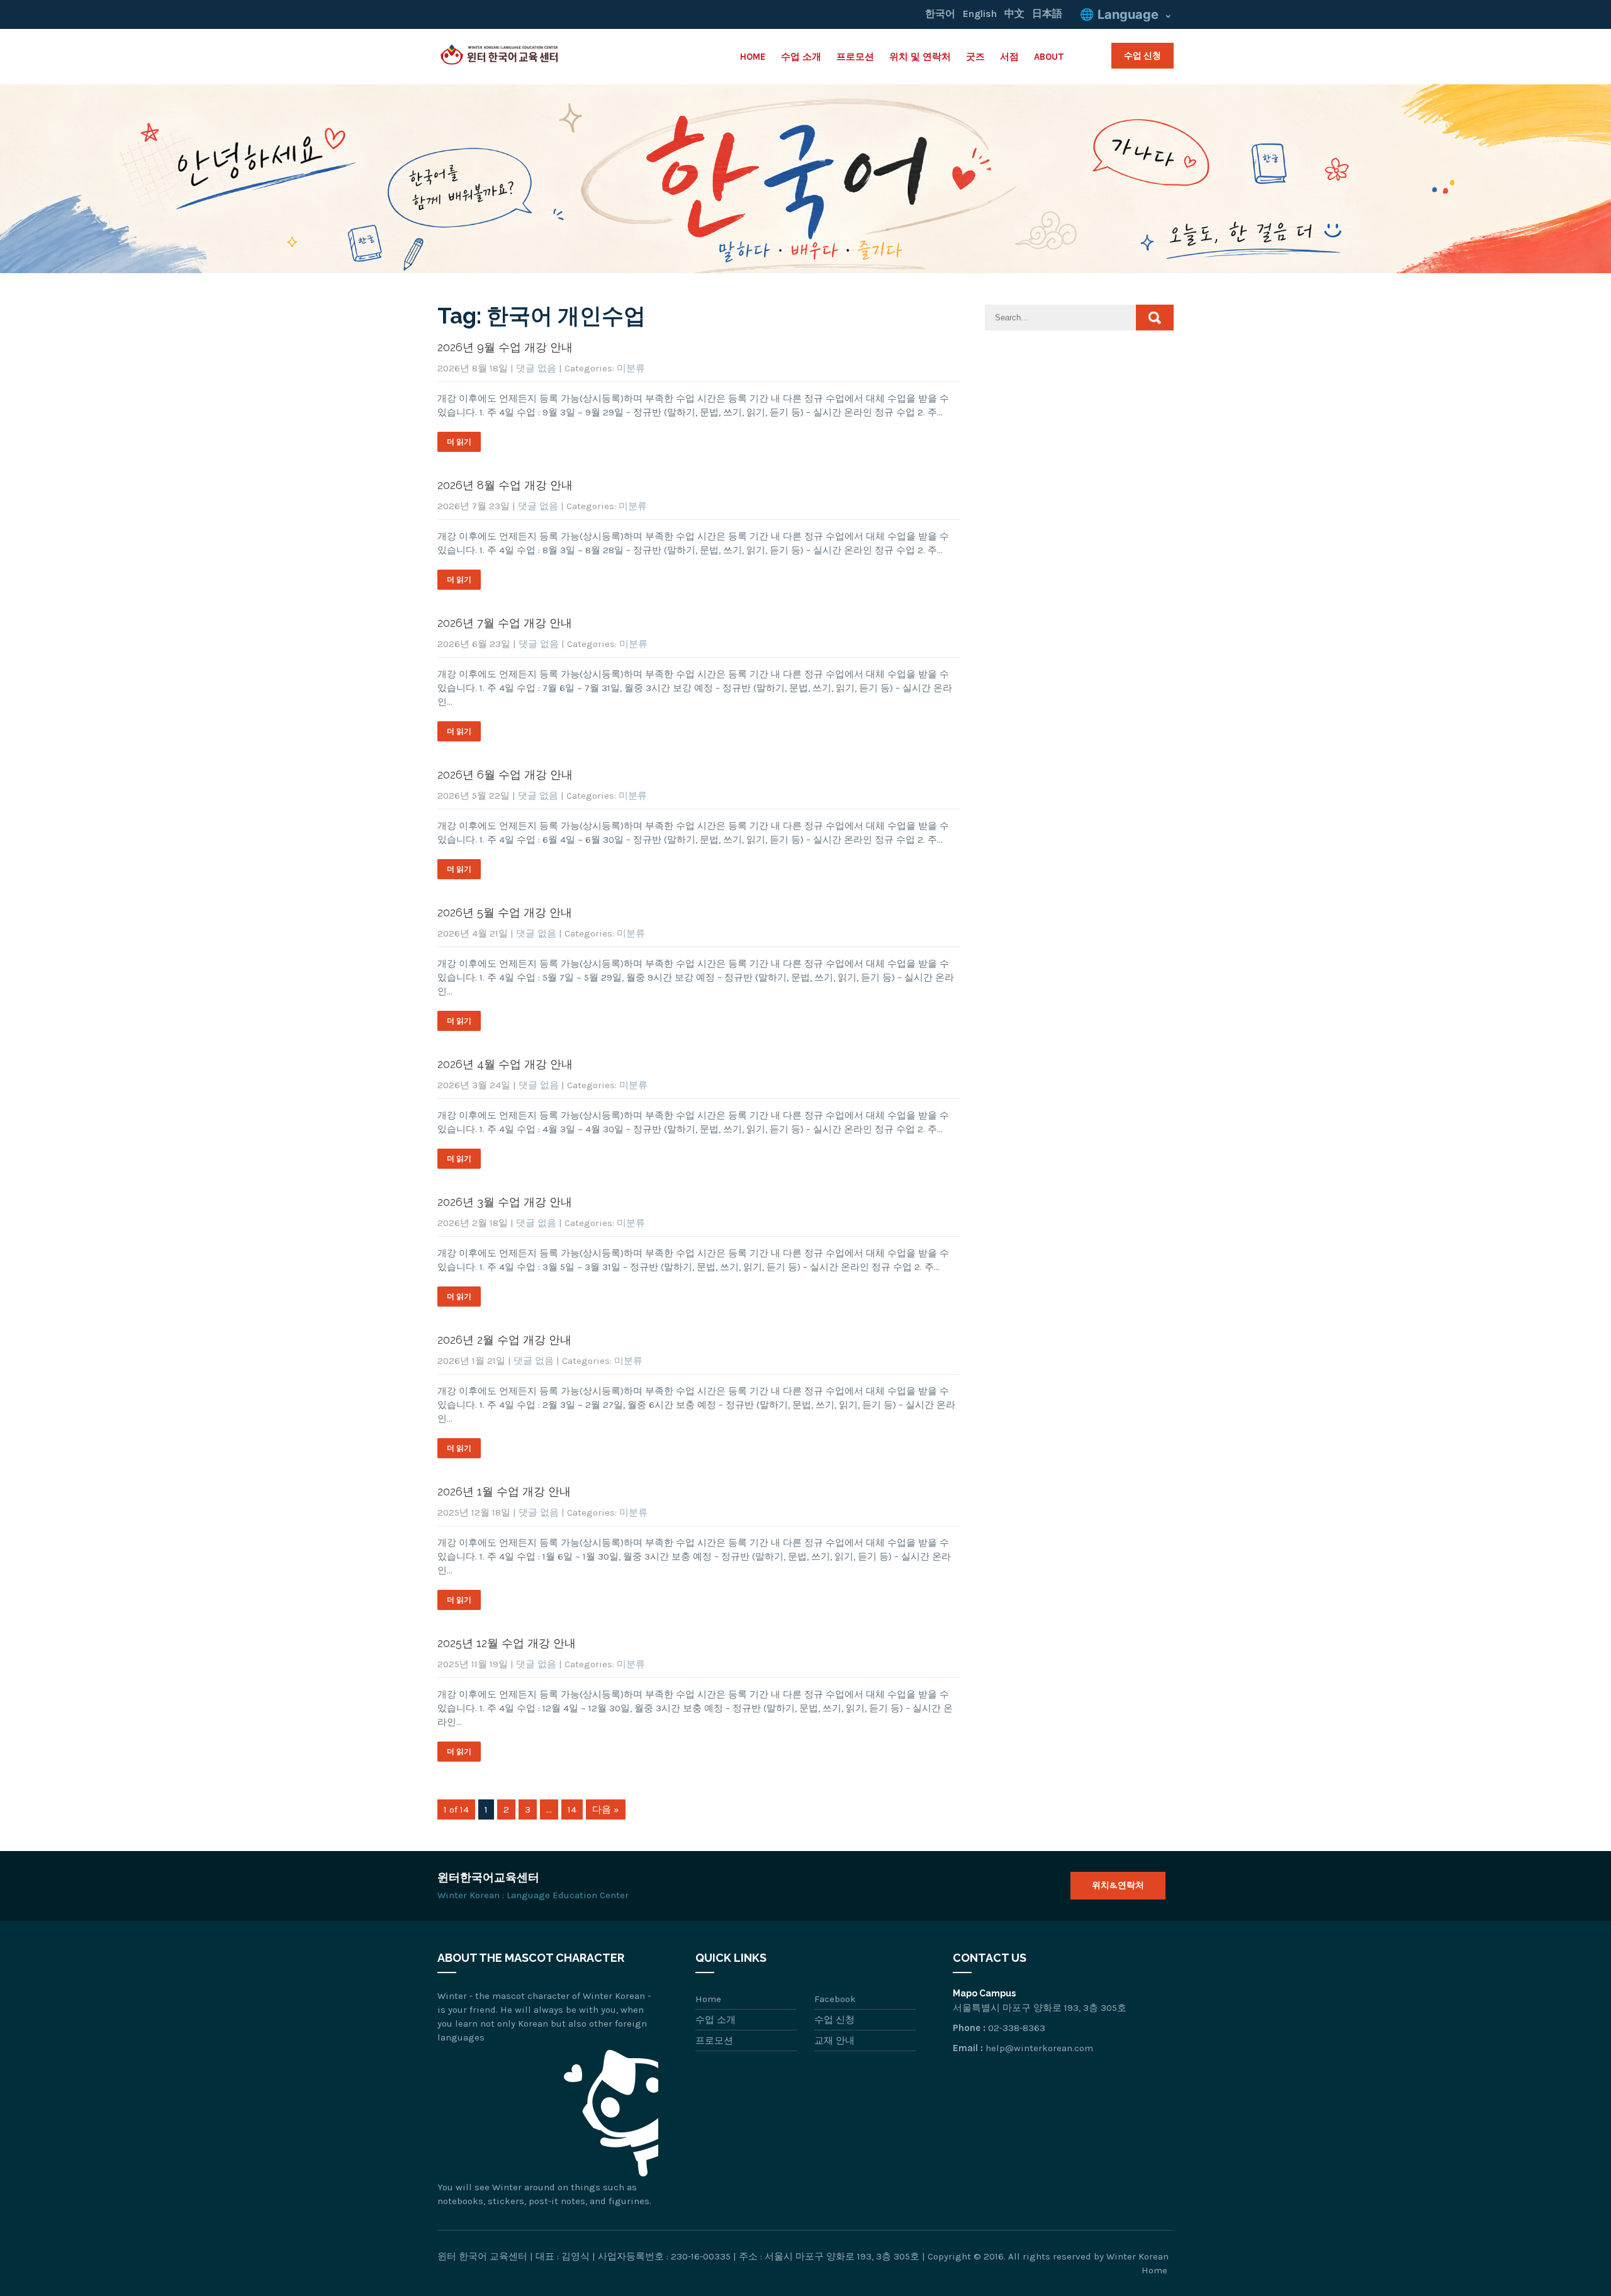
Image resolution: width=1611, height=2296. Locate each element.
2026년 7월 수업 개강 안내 (505, 623)
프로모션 (855, 57)
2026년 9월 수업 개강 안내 (505, 347)
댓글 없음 (536, 368)
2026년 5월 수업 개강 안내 (505, 912)
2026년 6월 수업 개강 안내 (505, 774)
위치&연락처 (1118, 1885)
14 (572, 1809)
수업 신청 (1142, 55)
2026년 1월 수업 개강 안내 (504, 1491)
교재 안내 (834, 2040)
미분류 (631, 368)
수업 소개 (801, 57)
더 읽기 (459, 442)
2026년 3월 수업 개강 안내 (505, 1202)
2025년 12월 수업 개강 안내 (507, 1643)
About (1049, 57)
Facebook (835, 1999)
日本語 (1047, 14)
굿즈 (975, 57)
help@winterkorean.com (1039, 2048)
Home (753, 57)
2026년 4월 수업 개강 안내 (505, 1064)
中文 (1014, 14)
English (980, 14)
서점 (1009, 57)
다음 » (606, 1809)
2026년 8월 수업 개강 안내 (505, 485)
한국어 (940, 14)
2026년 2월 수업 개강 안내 (504, 1340)
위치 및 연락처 (920, 57)
